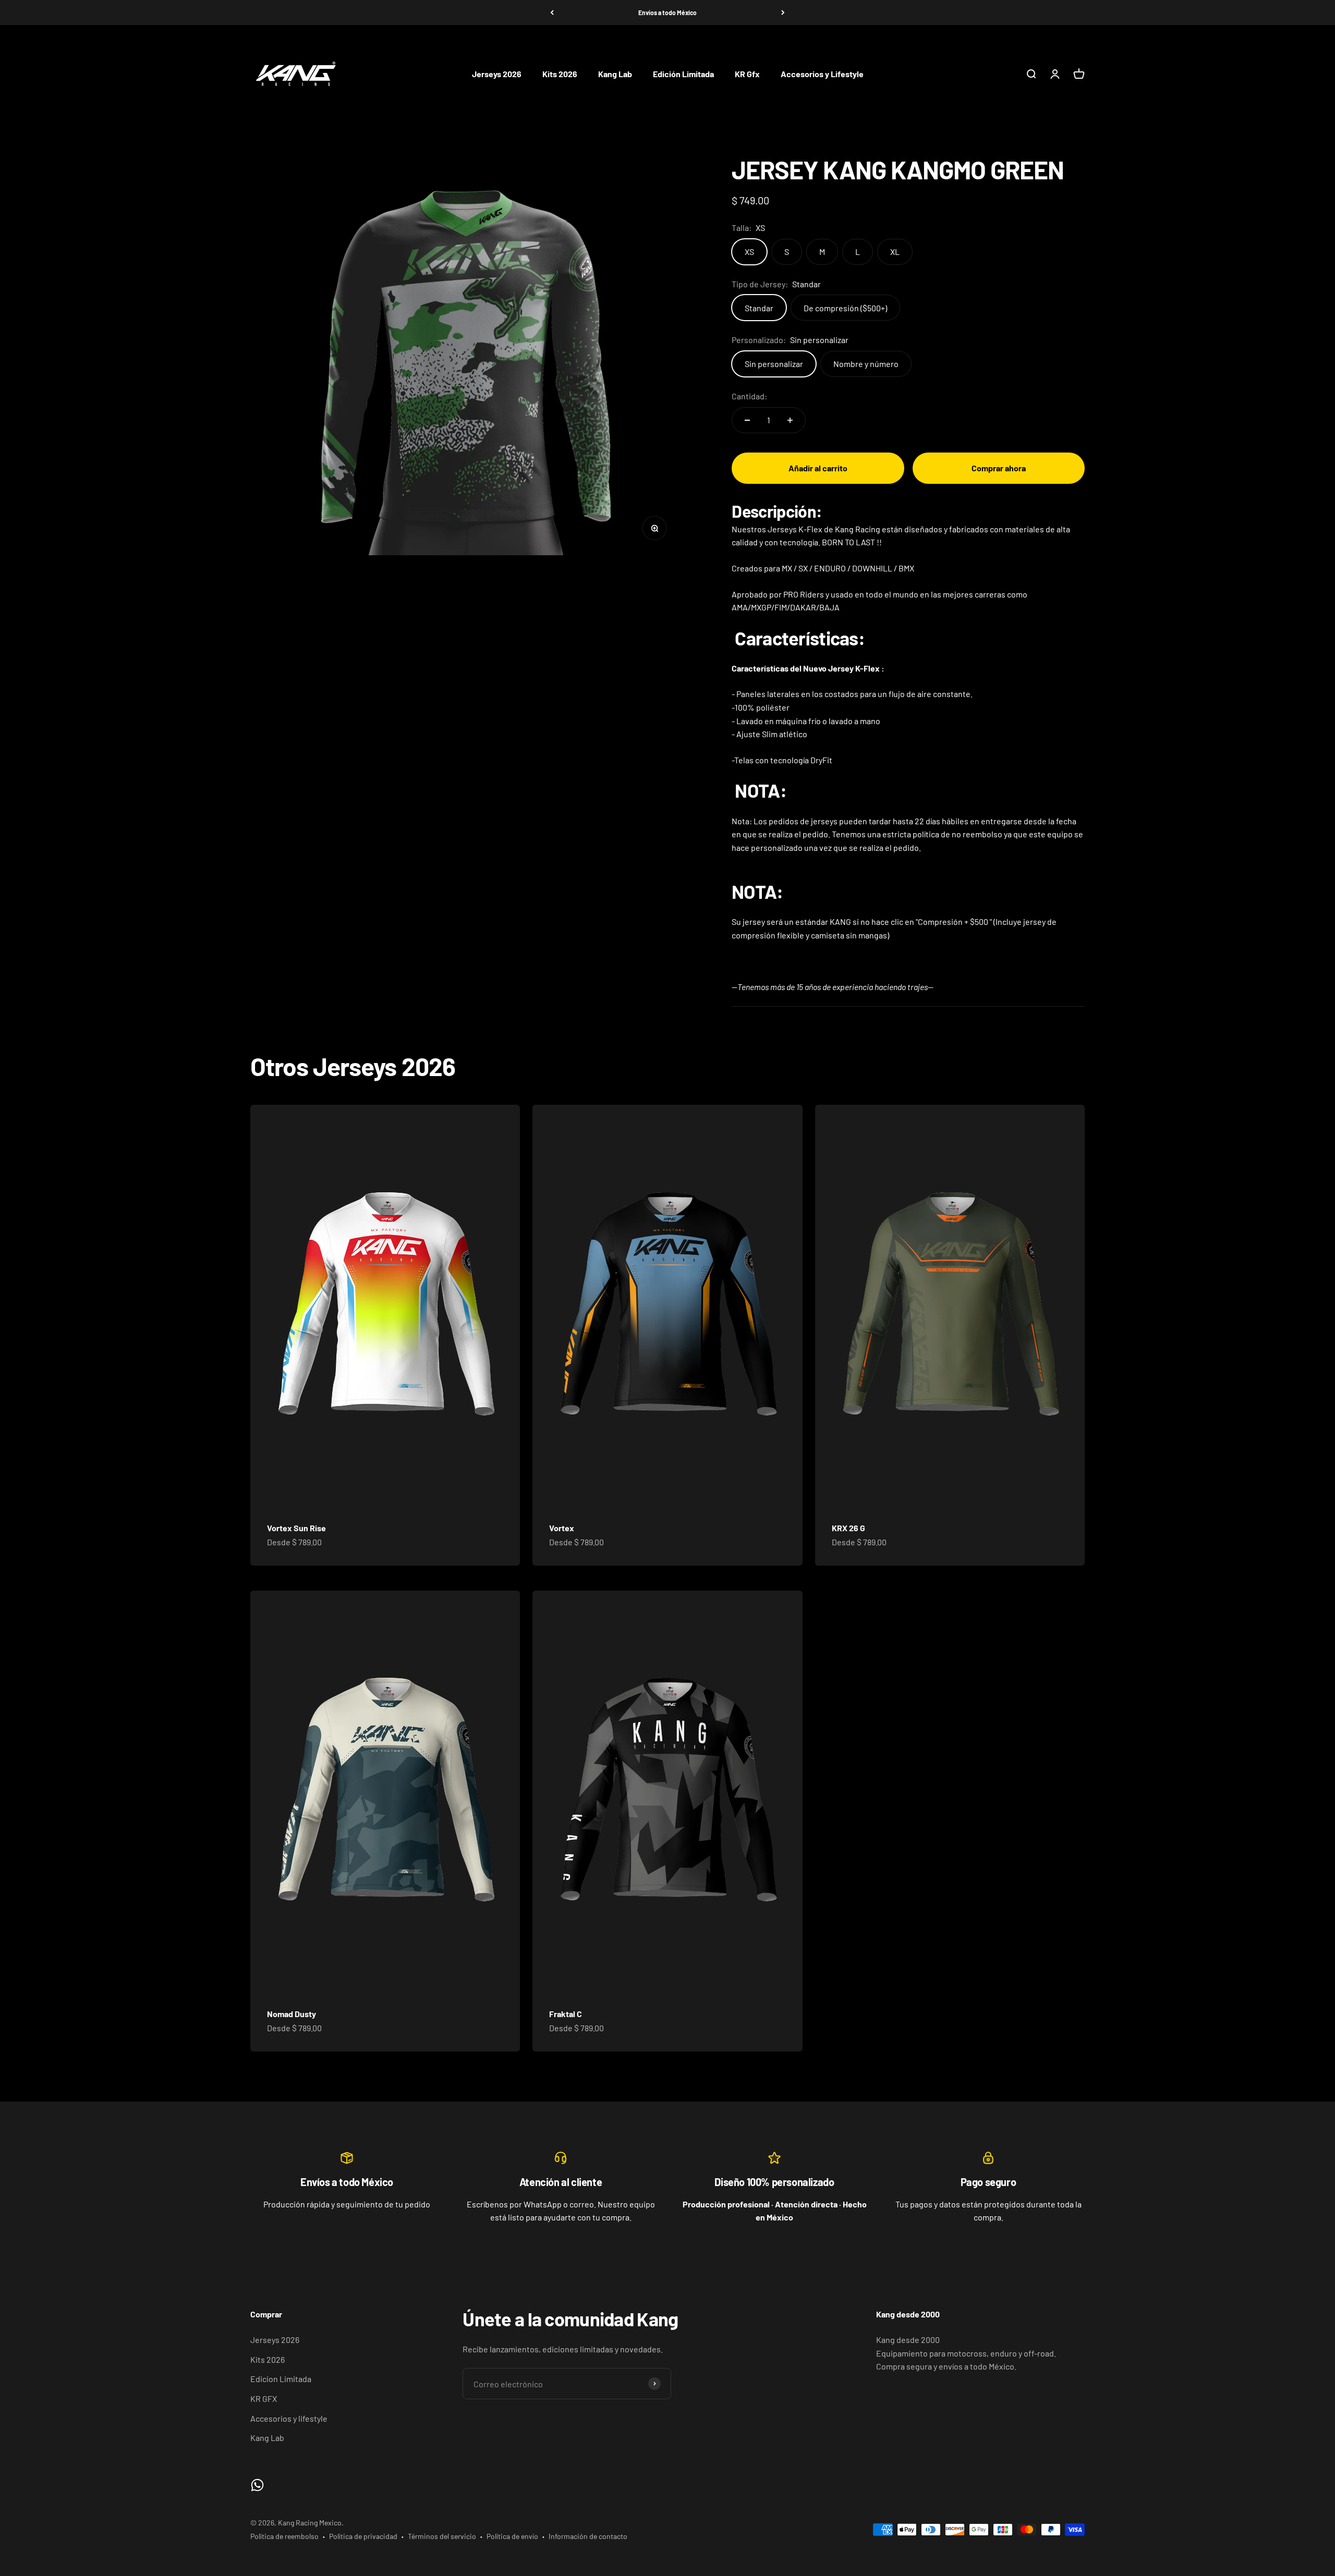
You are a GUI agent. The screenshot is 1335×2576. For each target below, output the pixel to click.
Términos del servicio (442, 2536)
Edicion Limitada (281, 2379)
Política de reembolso (284, 2536)
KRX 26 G (848, 1528)
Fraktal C (566, 2014)
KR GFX (264, 2398)
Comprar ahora (999, 468)
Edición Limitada (683, 74)
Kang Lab (615, 74)
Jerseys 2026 (497, 74)
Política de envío (512, 2536)
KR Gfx (747, 74)
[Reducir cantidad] (747, 420)
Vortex (562, 1528)
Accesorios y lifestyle (289, 2418)
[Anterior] (552, 13)
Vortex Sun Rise (296, 1528)
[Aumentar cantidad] (790, 420)
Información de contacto (588, 2536)
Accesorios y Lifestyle (822, 74)
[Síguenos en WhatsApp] (257, 2485)
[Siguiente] (783, 13)
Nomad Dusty (292, 2014)
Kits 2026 (560, 74)
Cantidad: (749, 396)
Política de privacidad (363, 2536)
